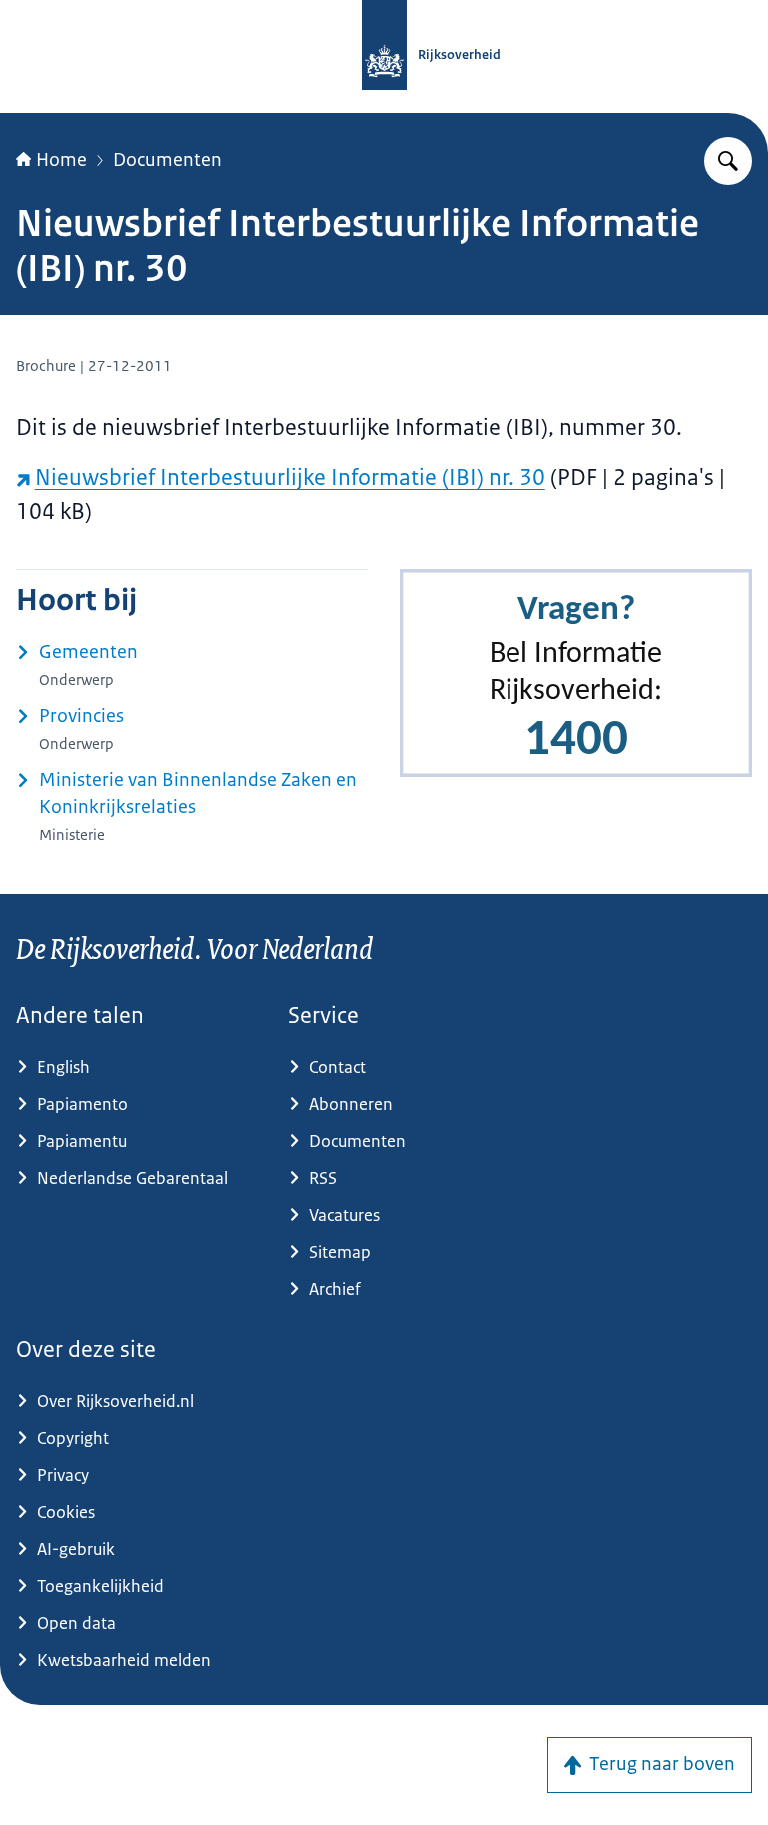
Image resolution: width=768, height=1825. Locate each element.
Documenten (167, 160)
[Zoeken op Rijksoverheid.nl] (728, 161)
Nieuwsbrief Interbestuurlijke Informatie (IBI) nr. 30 (290, 477)
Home (61, 160)
